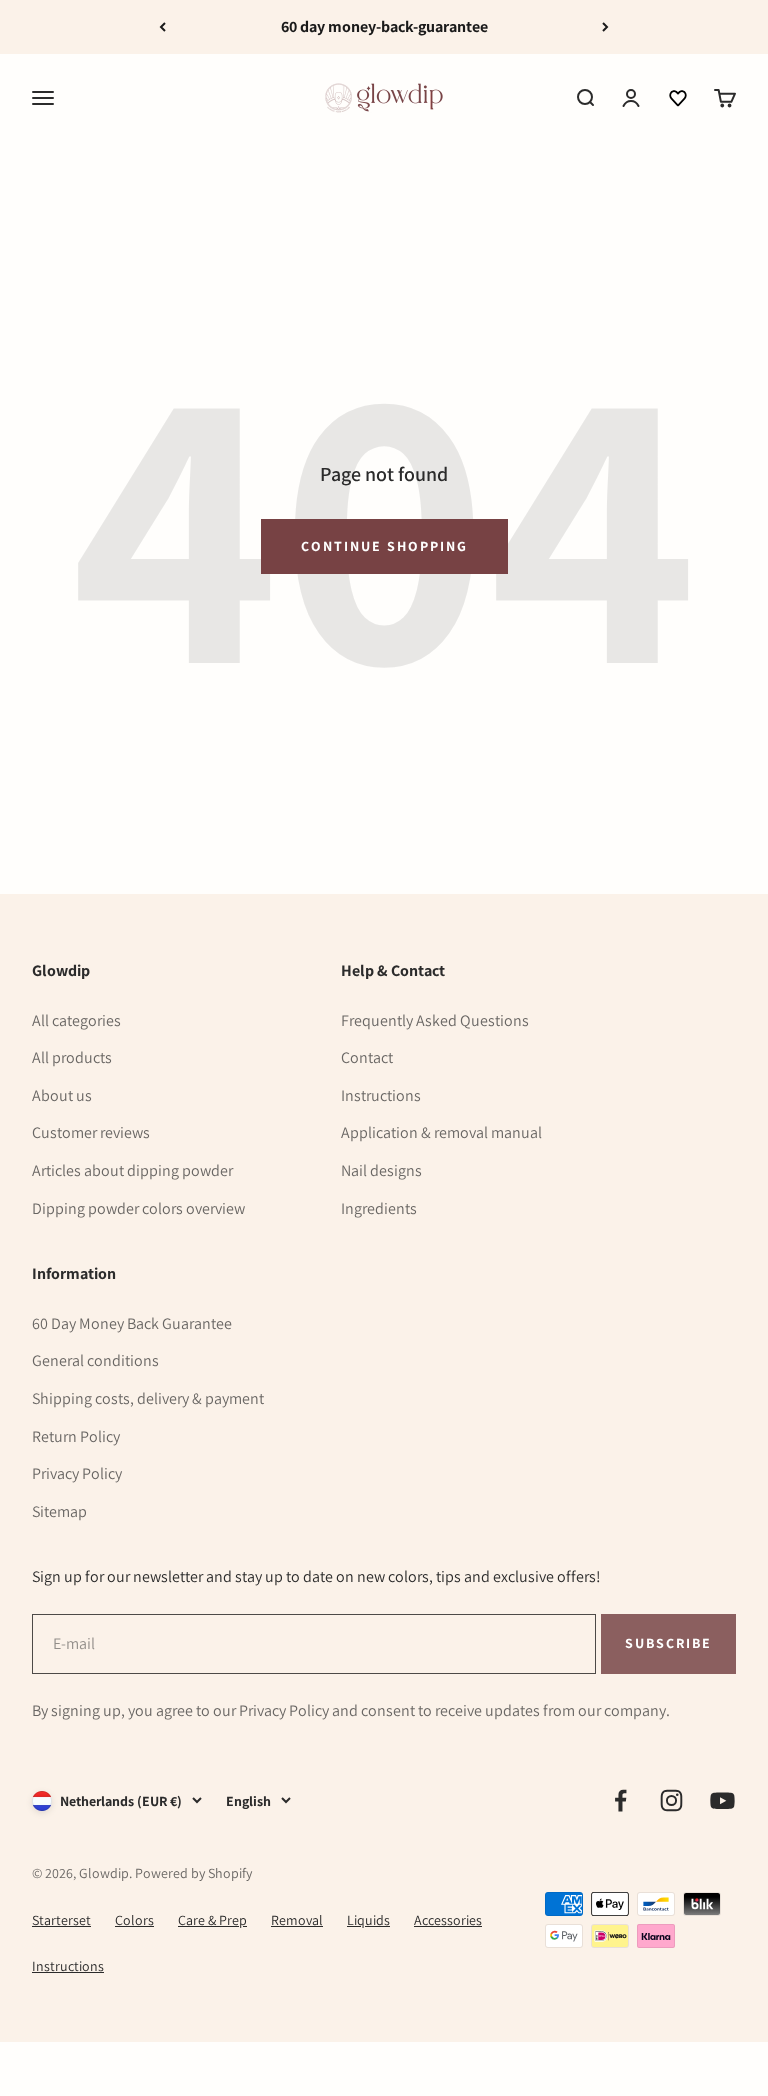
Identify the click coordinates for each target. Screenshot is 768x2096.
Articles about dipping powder (132, 1170)
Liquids (368, 1920)
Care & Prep (212, 1920)
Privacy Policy (77, 1473)
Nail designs (381, 1170)
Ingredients (379, 1208)
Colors (134, 1920)
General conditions (95, 1360)
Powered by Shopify (193, 1873)
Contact (367, 1057)
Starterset (61, 1920)
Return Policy (76, 1436)
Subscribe (668, 1642)
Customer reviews (91, 1132)
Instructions (381, 1095)
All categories (76, 1020)
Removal (297, 1920)
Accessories (448, 1920)
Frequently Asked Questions (435, 1020)
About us (62, 1095)
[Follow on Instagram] (671, 1800)
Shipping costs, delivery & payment (148, 1398)
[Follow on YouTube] (722, 1800)
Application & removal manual (441, 1132)
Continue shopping (384, 546)
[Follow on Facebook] (620, 1800)
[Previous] (162, 27)
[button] (678, 98)
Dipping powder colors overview (138, 1208)
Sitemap (59, 1511)
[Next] (605, 27)
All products (72, 1057)
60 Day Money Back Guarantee (132, 1323)
